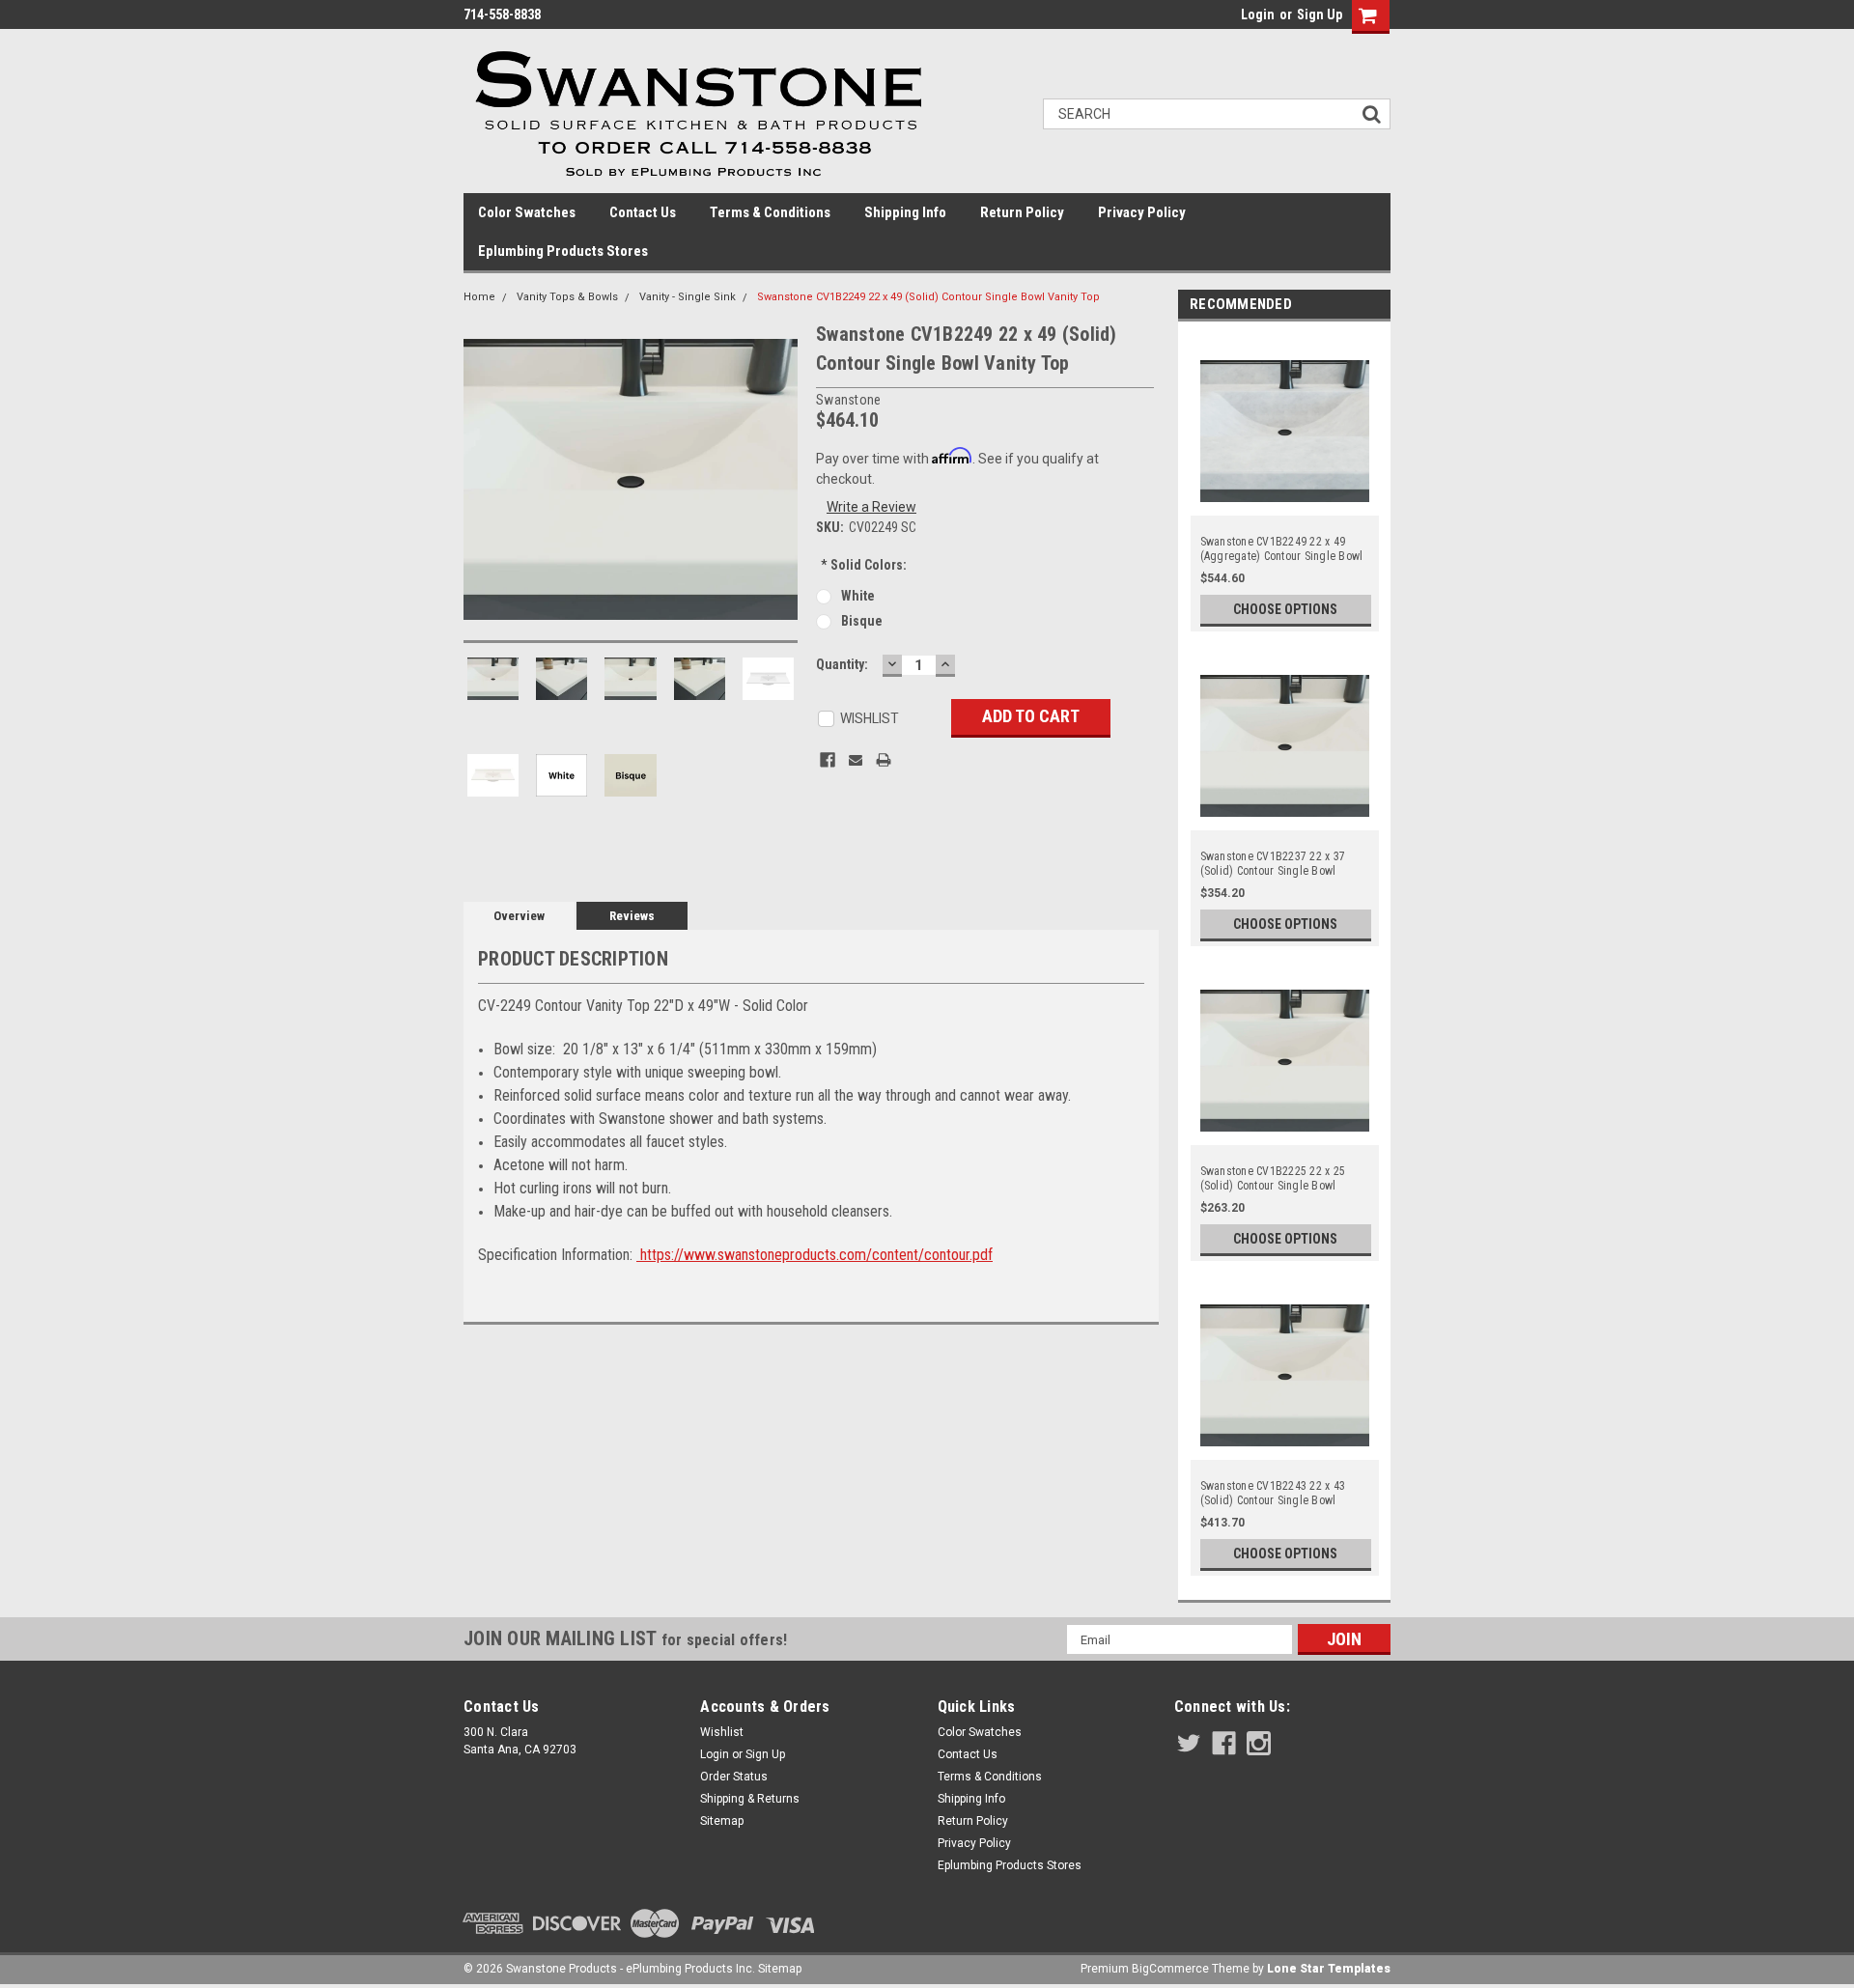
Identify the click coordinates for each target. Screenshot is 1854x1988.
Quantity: (842, 664)
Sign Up (1320, 14)
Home (479, 297)
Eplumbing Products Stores (563, 251)
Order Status (734, 1777)
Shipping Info (905, 212)
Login (1258, 14)
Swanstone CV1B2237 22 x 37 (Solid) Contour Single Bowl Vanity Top (1273, 864)
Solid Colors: (864, 565)
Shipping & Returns (750, 1799)
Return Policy (1022, 212)
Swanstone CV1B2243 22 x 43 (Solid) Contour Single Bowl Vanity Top (1273, 1494)
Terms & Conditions (770, 212)
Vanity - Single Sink (688, 297)
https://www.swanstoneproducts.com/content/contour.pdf (815, 1255)
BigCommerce (1170, 1969)
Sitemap (722, 1821)
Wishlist (722, 1732)
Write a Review (871, 507)
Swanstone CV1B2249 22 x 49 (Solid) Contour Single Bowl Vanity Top (928, 297)
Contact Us (643, 212)
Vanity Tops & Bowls (567, 297)
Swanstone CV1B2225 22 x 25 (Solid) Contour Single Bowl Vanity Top (1273, 1179)
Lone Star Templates (1329, 1969)
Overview (519, 916)
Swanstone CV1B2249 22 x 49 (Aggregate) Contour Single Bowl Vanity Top (1282, 549)
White (858, 596)
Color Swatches (527, 212)
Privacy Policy (1142, 212)
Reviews (632, 916)
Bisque (862, 621)
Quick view (1285, 504)
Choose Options (1285, 609)
